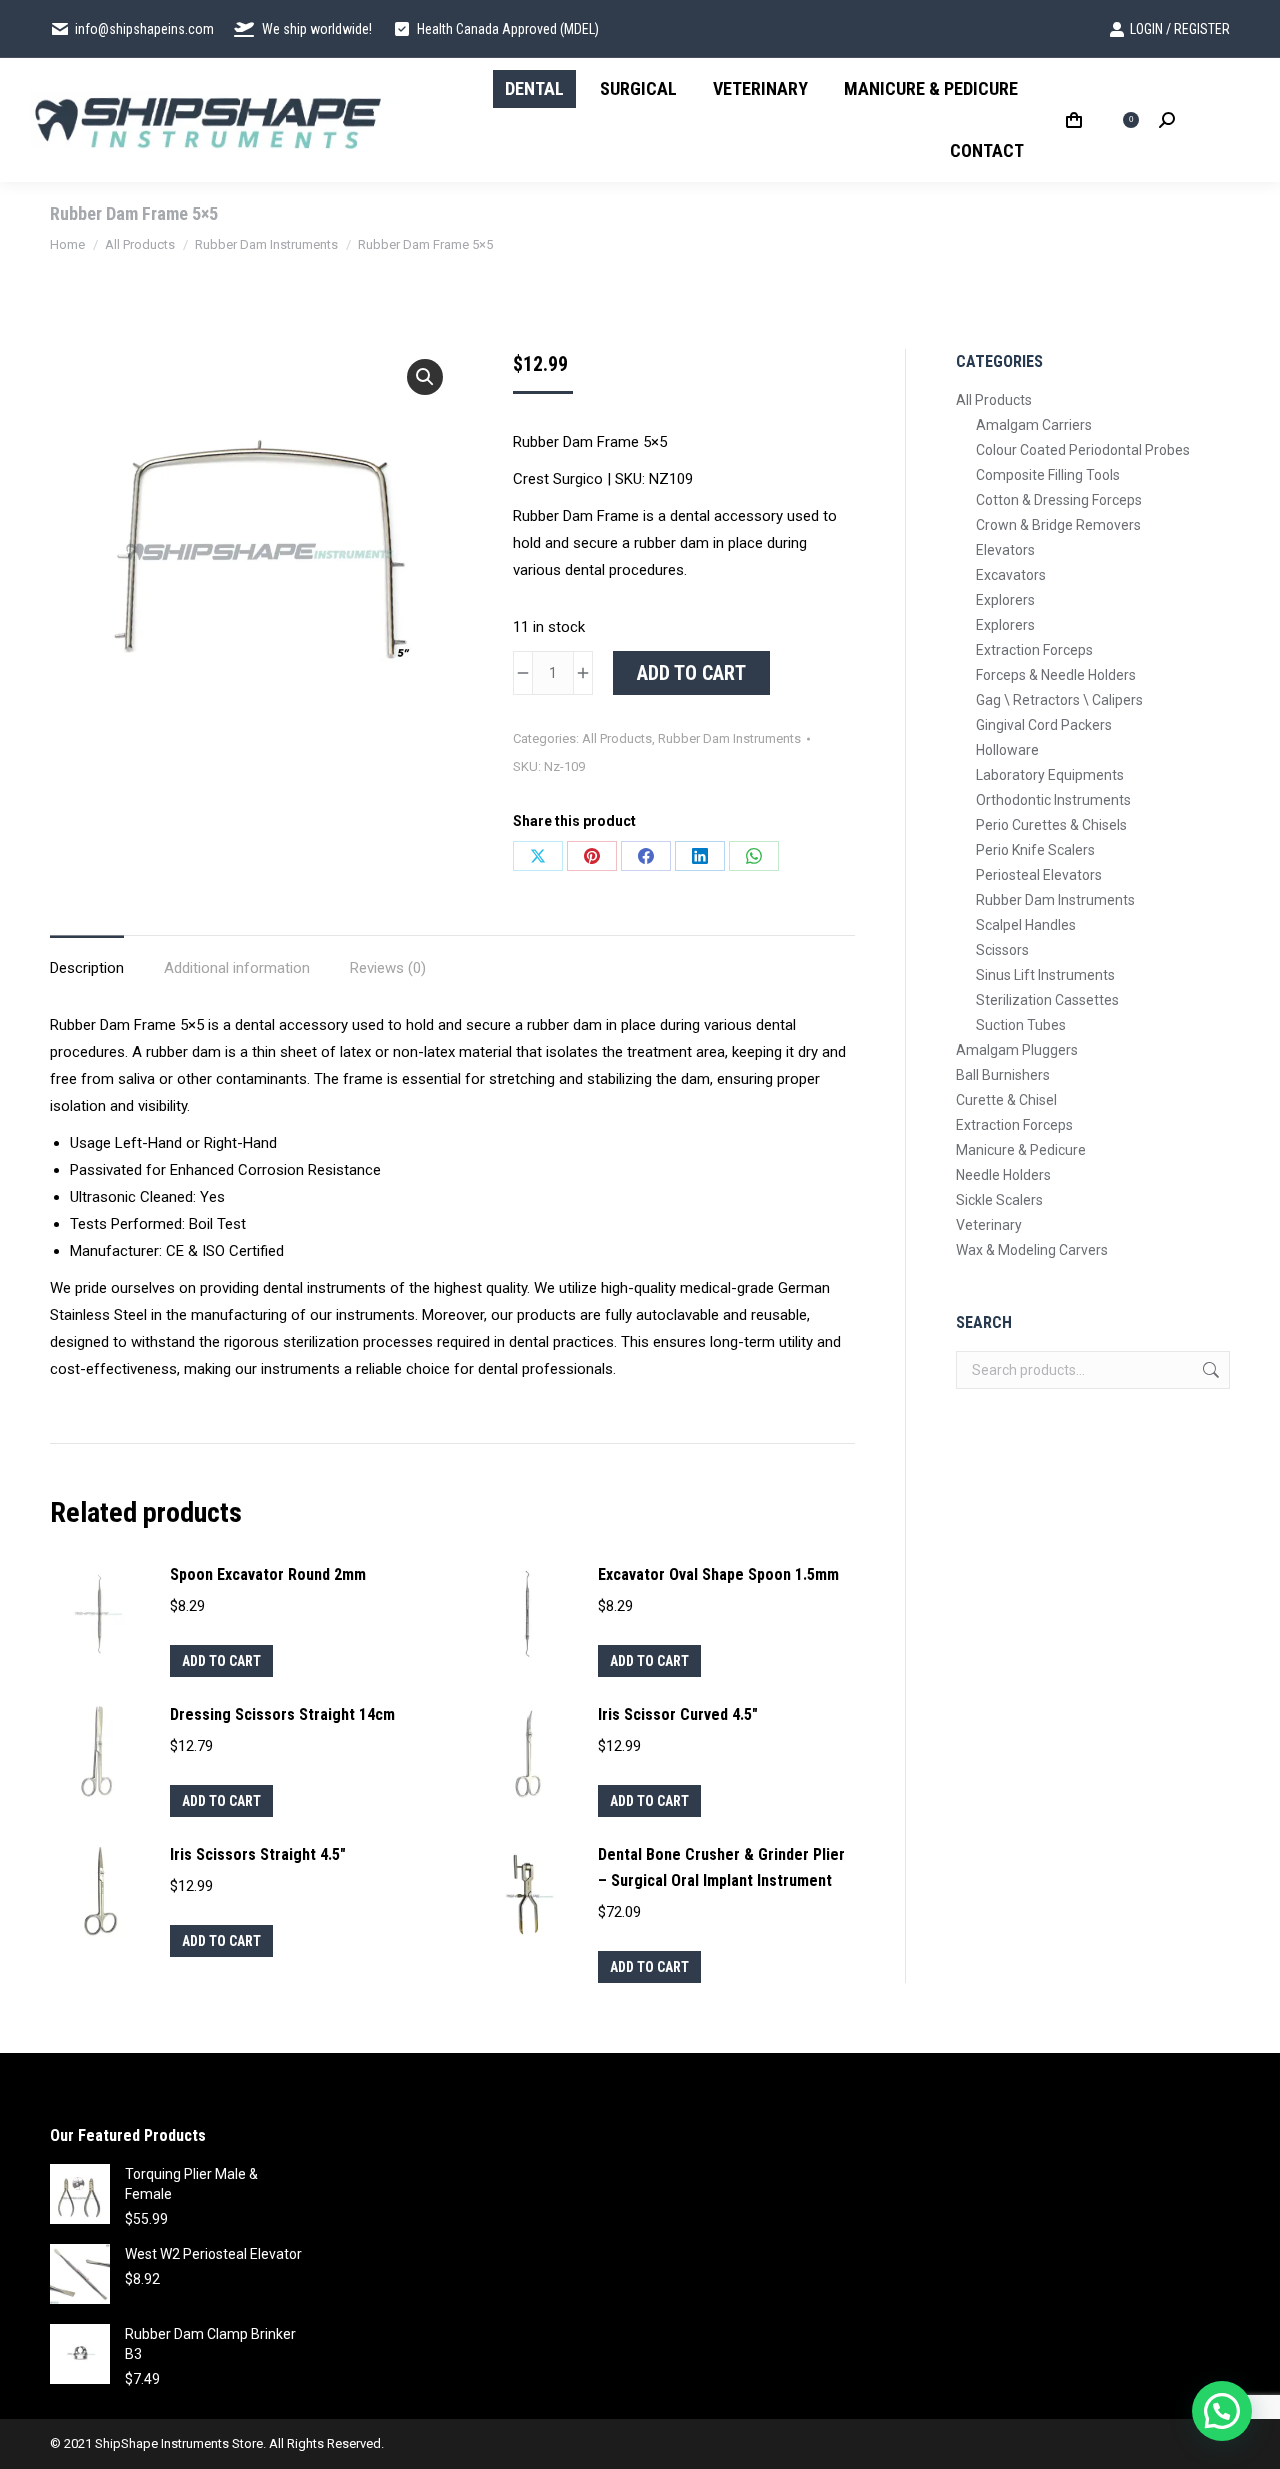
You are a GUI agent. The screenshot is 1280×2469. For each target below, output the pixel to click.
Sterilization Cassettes (1047, 1000)
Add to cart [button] (221, 1661)
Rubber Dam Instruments (729, 738)
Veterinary (989, 1225)
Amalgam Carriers (1034, 425)
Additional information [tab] (237, 968)
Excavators (1011, 575)
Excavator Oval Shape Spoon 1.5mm (718, 1574)
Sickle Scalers (999, 1200)
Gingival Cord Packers (1044, 725)
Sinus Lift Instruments (1045, 975)
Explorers (1005, 600)
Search (1209, 1370)
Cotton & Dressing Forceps (1059, 500)
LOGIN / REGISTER (1180, 29)
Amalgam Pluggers (1017, 1050)
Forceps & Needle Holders (1056, 675)
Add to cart (691, 673)
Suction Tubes (1021, 1025)
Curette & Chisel (1006, 1100)
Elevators (1005, 550)
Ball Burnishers (1003, 1075)
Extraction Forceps (1034, 650)
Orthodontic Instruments (1053, 800)
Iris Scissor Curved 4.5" (678, 1714)
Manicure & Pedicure (1021, 1150)
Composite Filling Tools (1048, 475)
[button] (425, 377)
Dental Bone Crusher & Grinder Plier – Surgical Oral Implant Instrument (721, 1867)
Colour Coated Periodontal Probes (1083, 450)
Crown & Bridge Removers (1058, 525)
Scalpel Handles (1026, 925)
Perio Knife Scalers (1035, 850)
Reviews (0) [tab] (388, 968)
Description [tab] (87, 968)
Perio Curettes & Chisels (1051, 825)
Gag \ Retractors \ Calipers (1059, 700)
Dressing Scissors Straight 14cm (282, 1714)
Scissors (1002, 950)
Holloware (1007, 750)
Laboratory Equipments (1050, 775)
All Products (617, 738)
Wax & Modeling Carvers (1032, 1250)
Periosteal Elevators (1039, 875)
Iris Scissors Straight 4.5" (258, 1854)
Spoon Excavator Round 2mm (268, 1574)
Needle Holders (1003, 1175)
